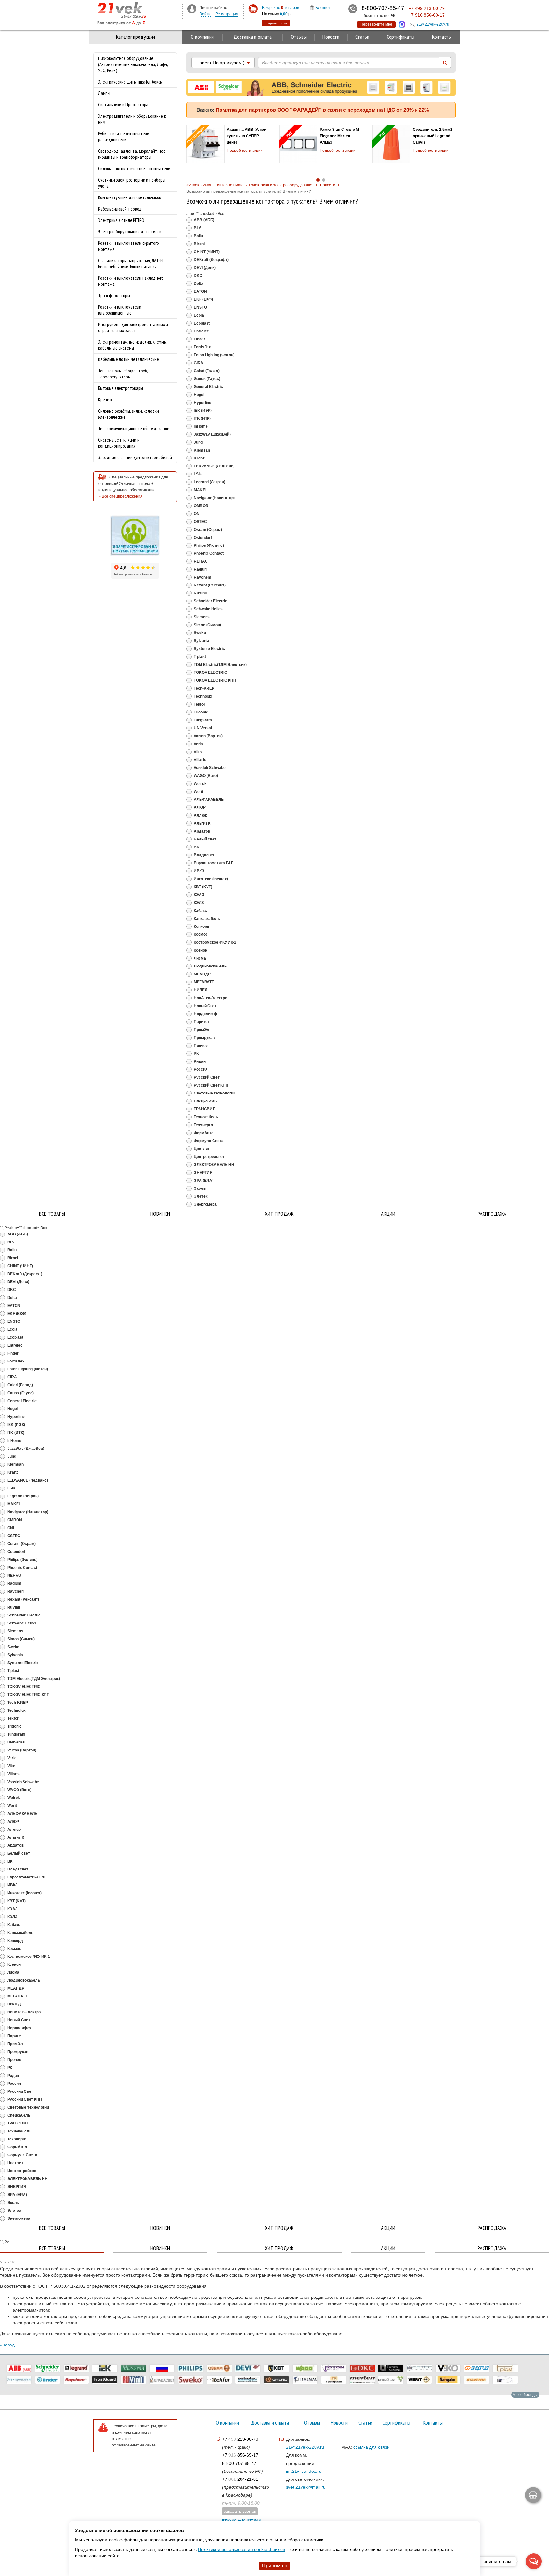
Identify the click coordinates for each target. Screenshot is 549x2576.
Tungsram (202, 720)
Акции (388, 1214)
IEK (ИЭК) (202, 411)
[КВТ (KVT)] (276, 2368)
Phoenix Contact (208, 553)
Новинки (160, 1214)
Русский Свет (206, 1077)
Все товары (52, 1214)
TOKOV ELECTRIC (210, 672)
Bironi (199, 244)
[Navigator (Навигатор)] (448, 2380)
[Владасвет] (162, 2380)
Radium (200, 569)
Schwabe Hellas (208, 609)
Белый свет (205, 839)
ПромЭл (201, 1030)
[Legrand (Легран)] (76, 2368)
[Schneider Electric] (48, 2368)
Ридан (199, 1061)
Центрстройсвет (209, 1157)
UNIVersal (202, 728)
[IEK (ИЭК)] (105, 2368)
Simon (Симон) (207, 625)
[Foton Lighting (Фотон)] (334, 2368)
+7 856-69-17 (240, 2455)
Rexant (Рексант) (209, 585)
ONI (197, 514)
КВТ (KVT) (203, 887)
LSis (197, 474)
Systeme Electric (209, 649)
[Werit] (419, 2380)
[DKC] (362, 2368)
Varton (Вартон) (208, 736)
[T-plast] (505, 2368)
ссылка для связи (371, 2447)
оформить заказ (276, 23)
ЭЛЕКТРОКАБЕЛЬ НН (213, 1165)
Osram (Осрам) (207, 530)
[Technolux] (505, 2380)
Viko (197, 752)
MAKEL (200, 490)
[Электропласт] (19, 2380)
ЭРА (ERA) (203, 1181)
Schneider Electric (210, 601)
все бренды (527, 2395)
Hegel (199, 395)
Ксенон (200, 950)
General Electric (208, 387)
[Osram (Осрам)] (219, 2368)
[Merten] (362, 2380)
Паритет (201, 1022)
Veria (198, 744)
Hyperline (202, 403)
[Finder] (48, 2380)
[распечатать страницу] (533, 2495)
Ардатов (201, 831)
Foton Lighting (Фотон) (214, 355)
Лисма (199, 958)
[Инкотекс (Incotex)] (133, 2368)
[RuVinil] (133, 2380)
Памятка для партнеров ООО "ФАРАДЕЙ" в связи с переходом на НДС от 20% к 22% (322, 110)
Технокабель (205, 1117)
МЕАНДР (202, 974)
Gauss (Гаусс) (207, 379)
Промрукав (204, 1038)
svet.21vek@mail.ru (306, 2487)
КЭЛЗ (198, 903)
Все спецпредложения (122, 496)
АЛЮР (199, 807)
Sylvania (201, 641)
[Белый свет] (391, 2380)
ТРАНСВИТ (204, 1109)
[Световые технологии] (391, 2368)
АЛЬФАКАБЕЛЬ (208, 800)
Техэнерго (203, 1125)
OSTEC (200, 522)
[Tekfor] (219, 2380)
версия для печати (242, 2519)
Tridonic (200, 712)
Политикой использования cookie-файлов (241, 2549)
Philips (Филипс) (208, 545)
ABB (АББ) (204, 220)
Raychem (202, 577)
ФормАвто (203, 1133)
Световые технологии (214, 1093)
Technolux (203, 696)
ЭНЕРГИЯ (203, 1173)
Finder (199, 339)
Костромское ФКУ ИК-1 (215, 942)
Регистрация (227, 14)
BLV (197, 228)
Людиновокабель (210, 966)
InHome (200, 426)
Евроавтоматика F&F (213, 863)
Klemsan (201, 450)
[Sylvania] (477, 2380)
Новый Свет (205, 1006)
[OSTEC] (419, 2368)
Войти (205, 14)
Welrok (200, 784)
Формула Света (208, 1141)
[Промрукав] (334, 2380)
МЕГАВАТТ (203, 982)
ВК (196, 847)
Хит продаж (279, 1214)
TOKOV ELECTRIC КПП (214, 680)
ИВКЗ (199, 871)
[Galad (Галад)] (276, 2380)
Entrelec (201, 331)
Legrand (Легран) (209, 482)
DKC (198, 276)
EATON (200, 291)
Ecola (198, 315)
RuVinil (200, 593)
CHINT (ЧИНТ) (206, 252)
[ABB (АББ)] (19, 2368)
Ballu (198, 236)
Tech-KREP (204, 688)
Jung (198, 442)
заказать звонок (240, 2511)
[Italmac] (305, 2380)
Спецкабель (205, 1101)
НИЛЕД (200, 990)
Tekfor (199, 704)
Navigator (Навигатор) (214, 498)
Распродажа (492, 1214)
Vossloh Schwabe (209, 768)
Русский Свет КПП (211, 1085)
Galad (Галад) (206, 371)
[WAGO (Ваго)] (305, 2368)
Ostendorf (202, 538)
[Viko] (448, 2368)
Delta (198, 284)
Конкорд (201, 927)
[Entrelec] (248, 2380)
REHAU (200, 561)
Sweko (199, 633)
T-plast (199, 657)
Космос (200, 934)
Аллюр (200, 815)
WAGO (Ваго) (205, 776)
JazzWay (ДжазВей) (212, 434)
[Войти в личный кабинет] (192, 9)
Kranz (199, 458)
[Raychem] (76, 2380)
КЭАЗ (199, 895)
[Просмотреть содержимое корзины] (253, 9)
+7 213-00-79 (240, 2439)
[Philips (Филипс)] (191, 2368)
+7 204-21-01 (240, 2479)
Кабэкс (200, 911)
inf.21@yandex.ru (304, 2471)
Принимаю (274, 2566)
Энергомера (205, 1204)
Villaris (200, 760)
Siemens (201, 617)
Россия (200, 1069)
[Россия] (162, 2368)
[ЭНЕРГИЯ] (477, 2368)
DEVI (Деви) (204, 268)
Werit (198, 792)
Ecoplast (201, 323)
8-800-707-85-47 (239, 2463)
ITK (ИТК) (202, 418)
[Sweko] (191, 2380)
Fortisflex (202, 347)
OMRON (201, 506)
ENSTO (200, 307)
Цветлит (201, 1149)
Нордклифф (205, 1014)
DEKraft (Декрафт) (211, 260)
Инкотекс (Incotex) (210, 879)
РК (196, 1054)
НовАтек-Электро (210, 998)
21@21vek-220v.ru (305, 2447)
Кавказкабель (206, 919)
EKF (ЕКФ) (203, 299)
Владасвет (204, 855)
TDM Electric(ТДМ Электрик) (220, 665)
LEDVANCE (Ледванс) (214, 466)
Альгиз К (202, 823)
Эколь (199, 1188)
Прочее (200, 1046)
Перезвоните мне (376, 24)
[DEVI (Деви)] (248, 2368)
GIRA (198, 363)
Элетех (200, 1196)
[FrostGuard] (105, 2380)
